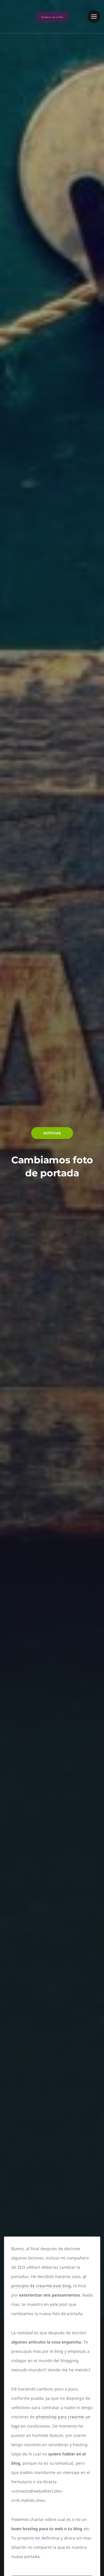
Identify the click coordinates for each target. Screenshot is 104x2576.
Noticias (52, 1133)
